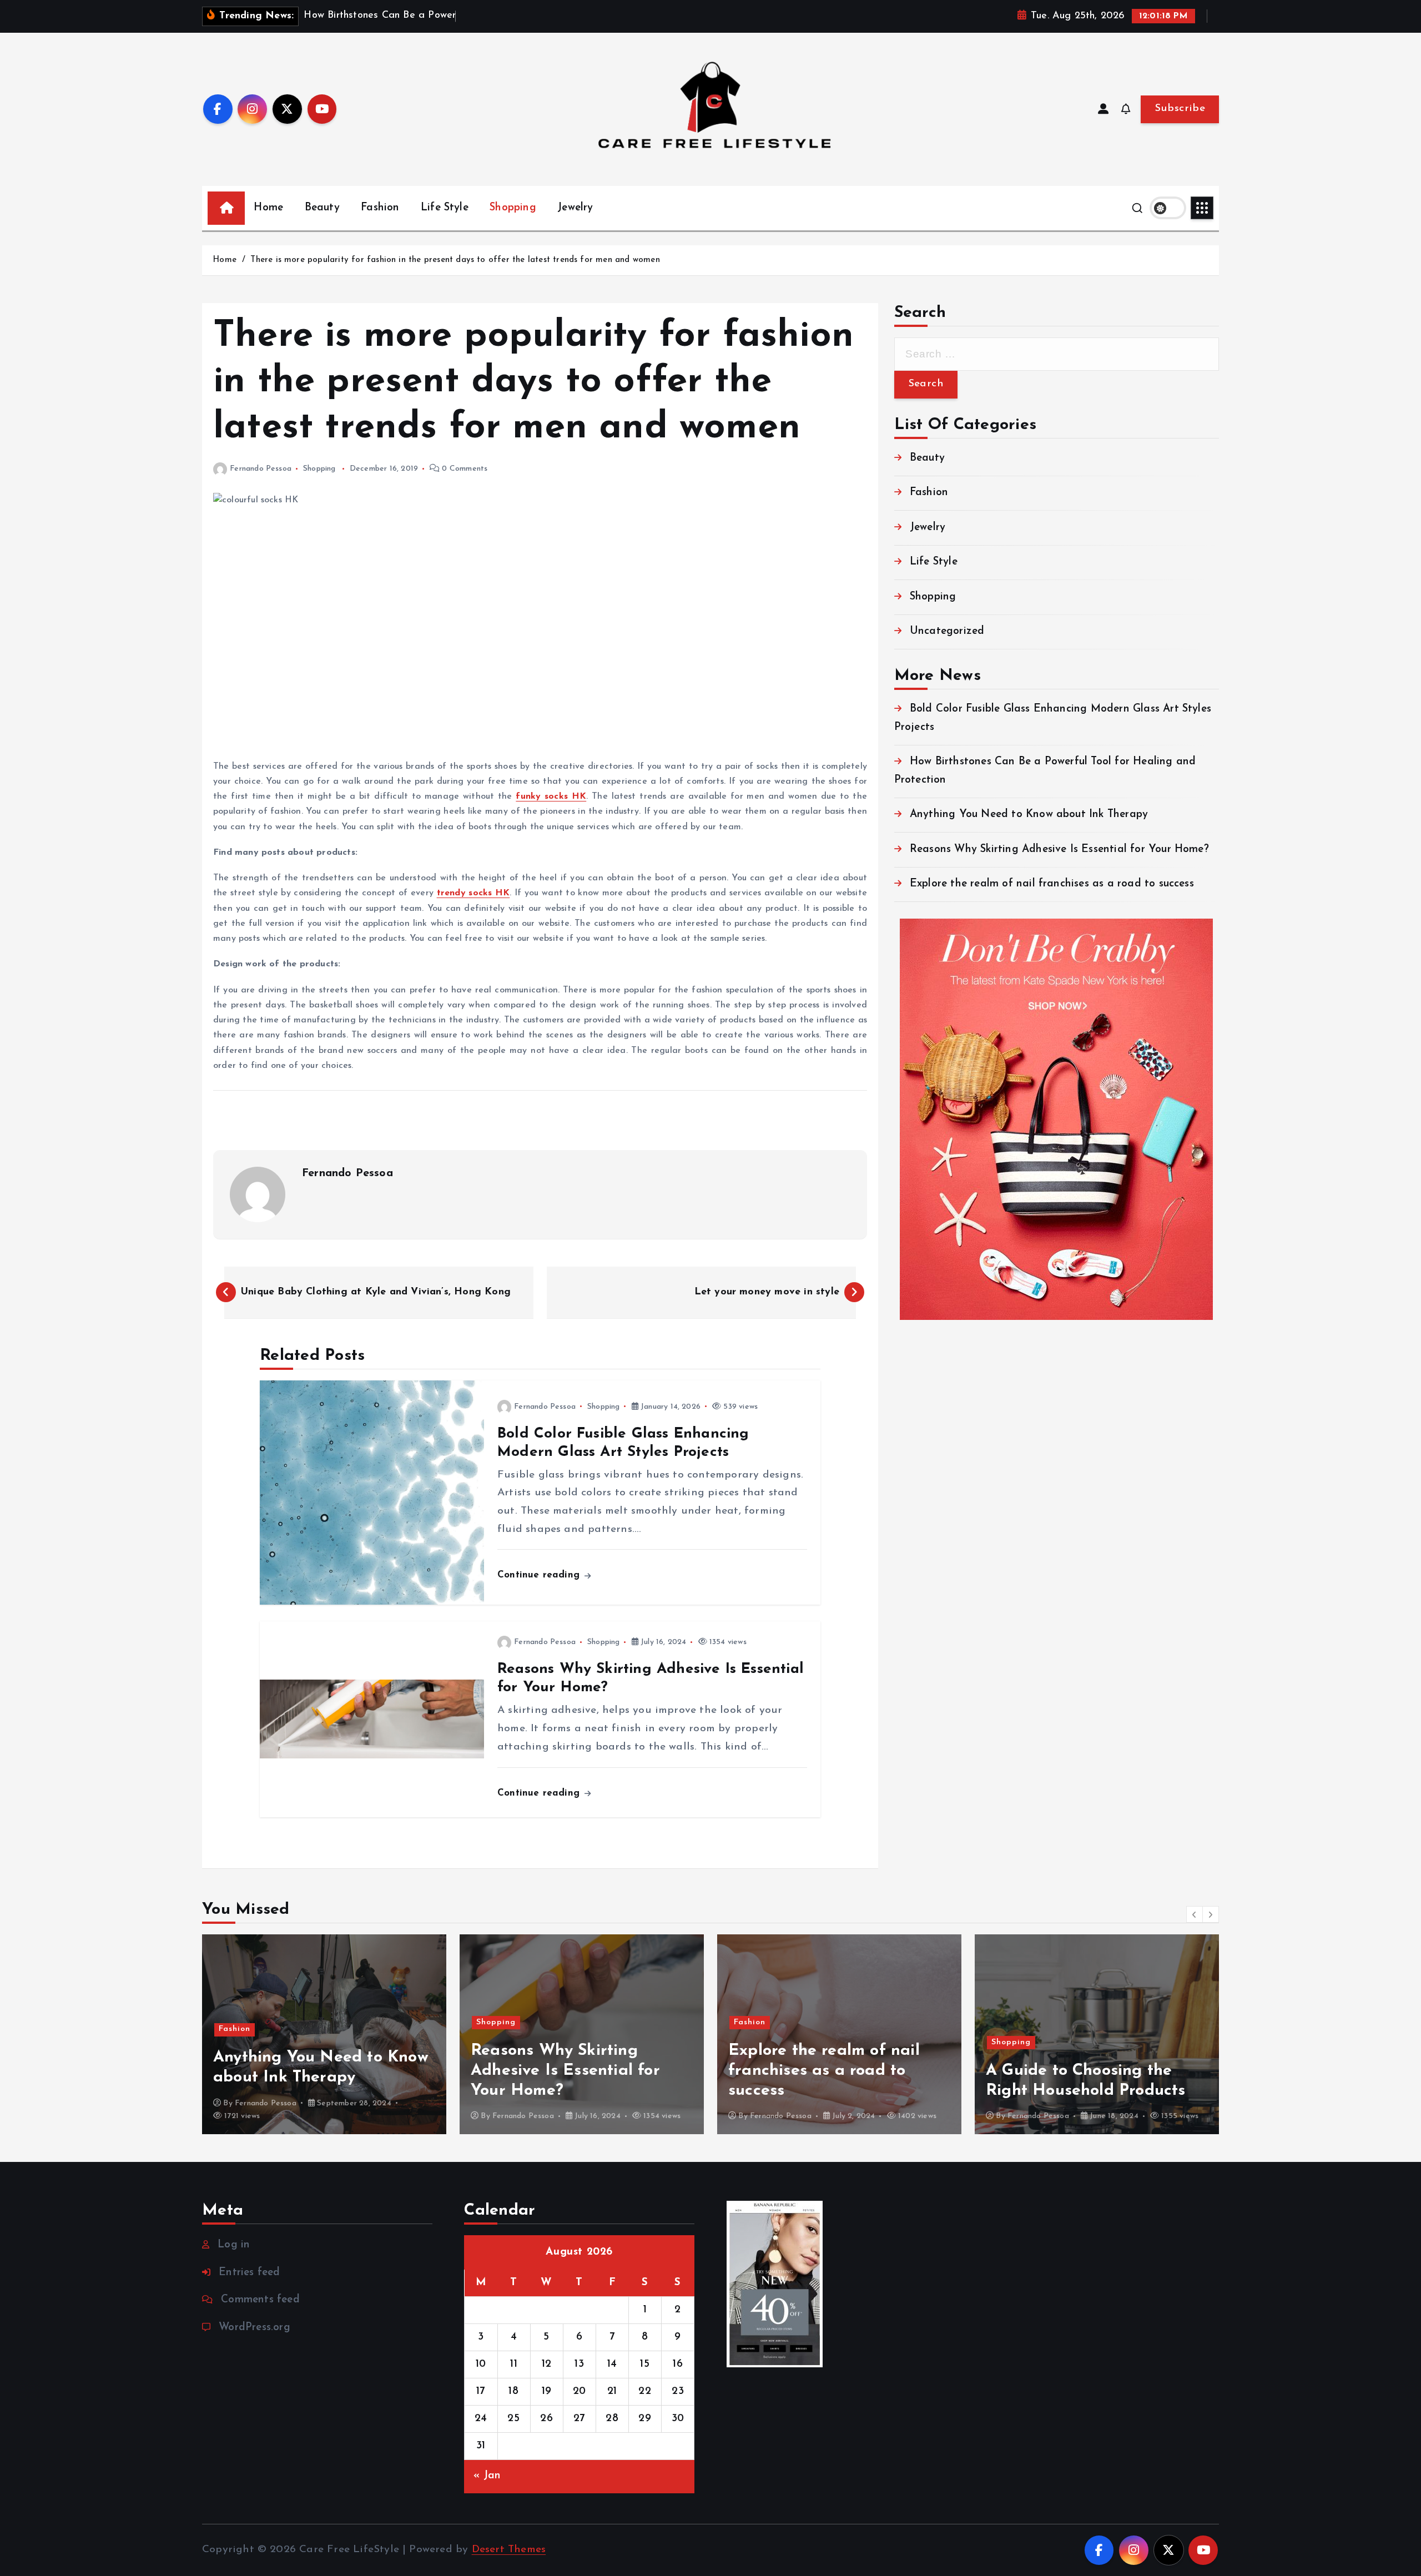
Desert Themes (509, 2550)
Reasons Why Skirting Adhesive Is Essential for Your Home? (1059, 850)
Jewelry (575, 208)
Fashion (380, 208)
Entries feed (249, 2273)
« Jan (487, 2476)
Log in (234, 2245)
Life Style (445, 208)
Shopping (513, 208)
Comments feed (260, 2300)
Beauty (322, 208)
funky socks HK (551, 797)
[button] (1195, 1914)
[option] (324, 2034)
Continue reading (540, 1575)
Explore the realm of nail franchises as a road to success (1052, 884)
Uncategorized (947, 631)
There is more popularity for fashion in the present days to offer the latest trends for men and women (455, 260)
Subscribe (1180, 109)
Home (268, 208)
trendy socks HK (473, 893)
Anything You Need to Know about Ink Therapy (1029, 815)
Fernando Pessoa (261, 469)
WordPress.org (255, 2328)
